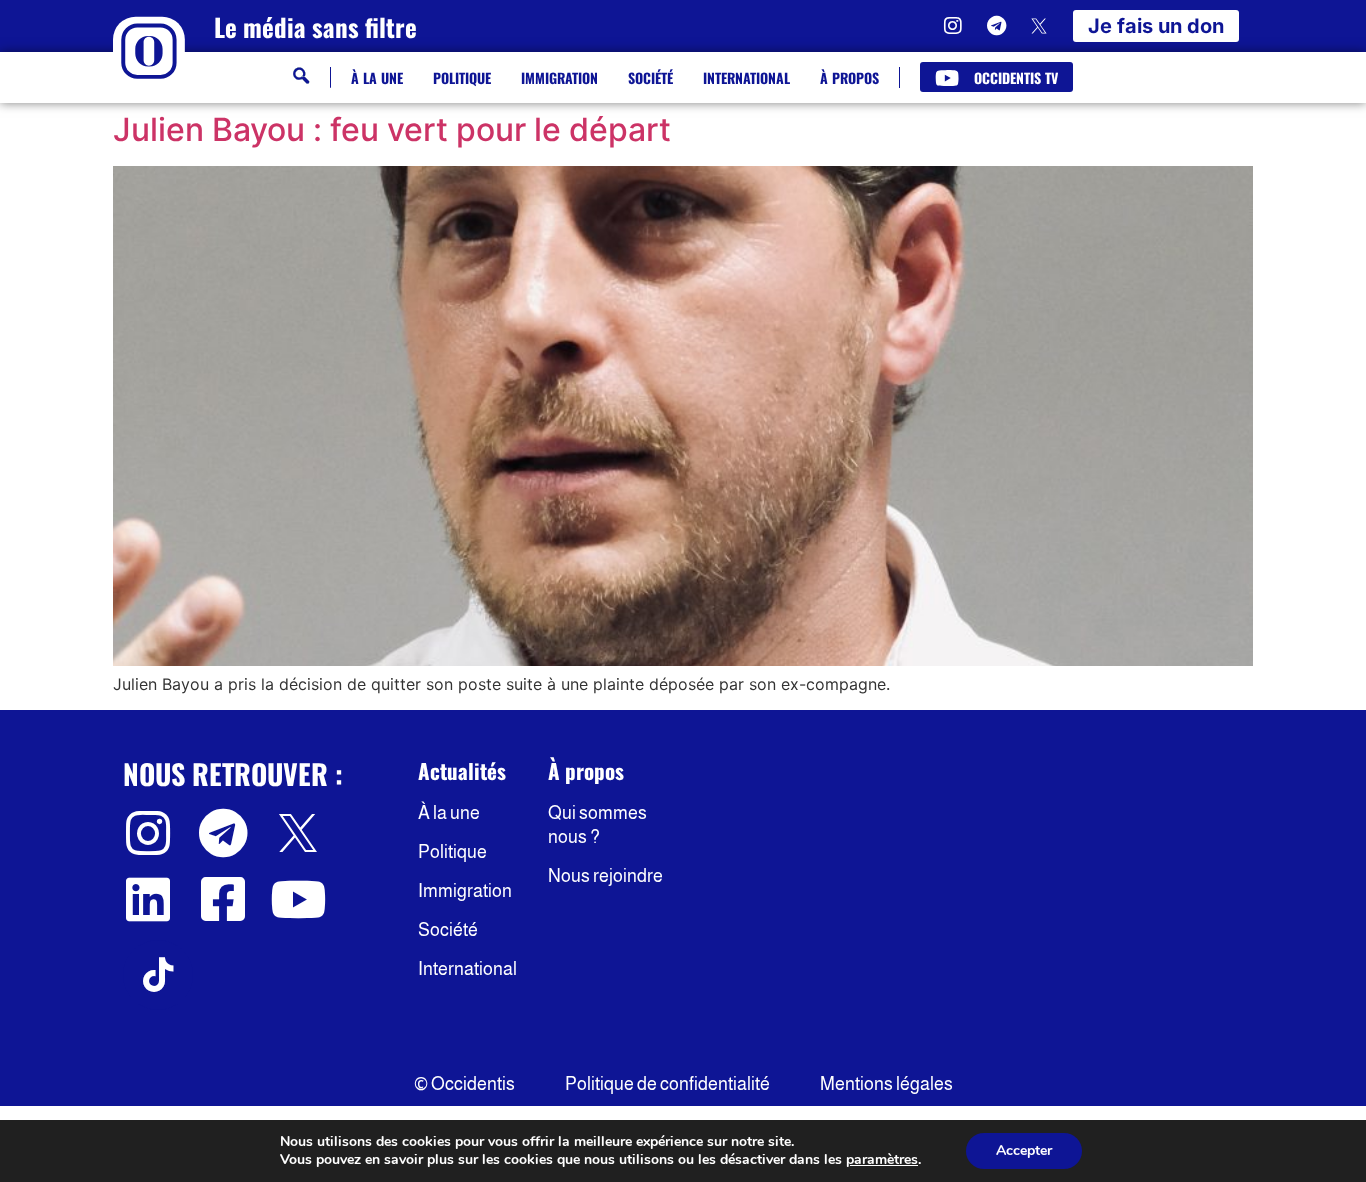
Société (650, 77)
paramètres (882, 1160)
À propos (849, 77)
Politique (462, 77)
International (746, 77)
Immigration (559, 77)
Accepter (1024, 1150)
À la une (377, 77)
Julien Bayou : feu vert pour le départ (392, 129)
